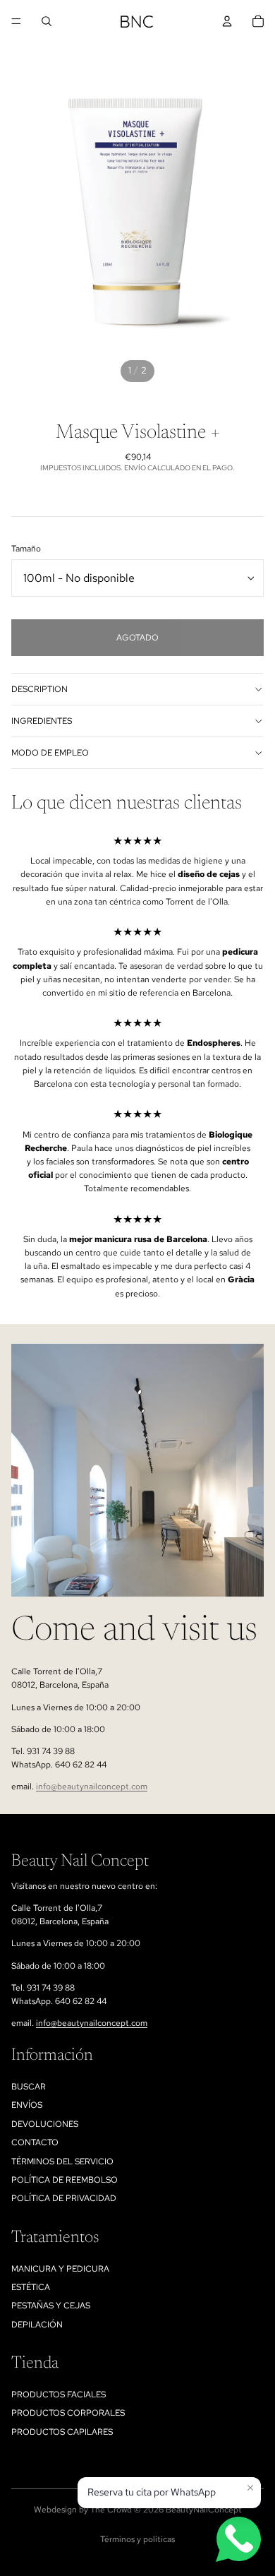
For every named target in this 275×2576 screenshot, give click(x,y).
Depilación (37, 2325)
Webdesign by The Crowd (83, 2510)
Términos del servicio (62, 2161)
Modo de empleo (50, 753)
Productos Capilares (62, 2432)
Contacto (35, 2142)
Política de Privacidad (64, 2198)
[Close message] (250, 2488)
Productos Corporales (68, 2413)
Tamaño (26, 549)
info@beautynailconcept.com (92, 1787)
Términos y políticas (137, 2539)
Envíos (27, 2105)
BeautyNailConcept (204, 2510)
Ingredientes (42, 721)
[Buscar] (47, 21)
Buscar (29, 2087)
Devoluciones (45, 2124)
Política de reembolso (65, 2180)
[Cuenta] (227, 21)
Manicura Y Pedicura (60, 2269)
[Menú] (16, 21)
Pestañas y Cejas (51, 2306)
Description (39, 689)
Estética (31, 2287)
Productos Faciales (59, 2395)
